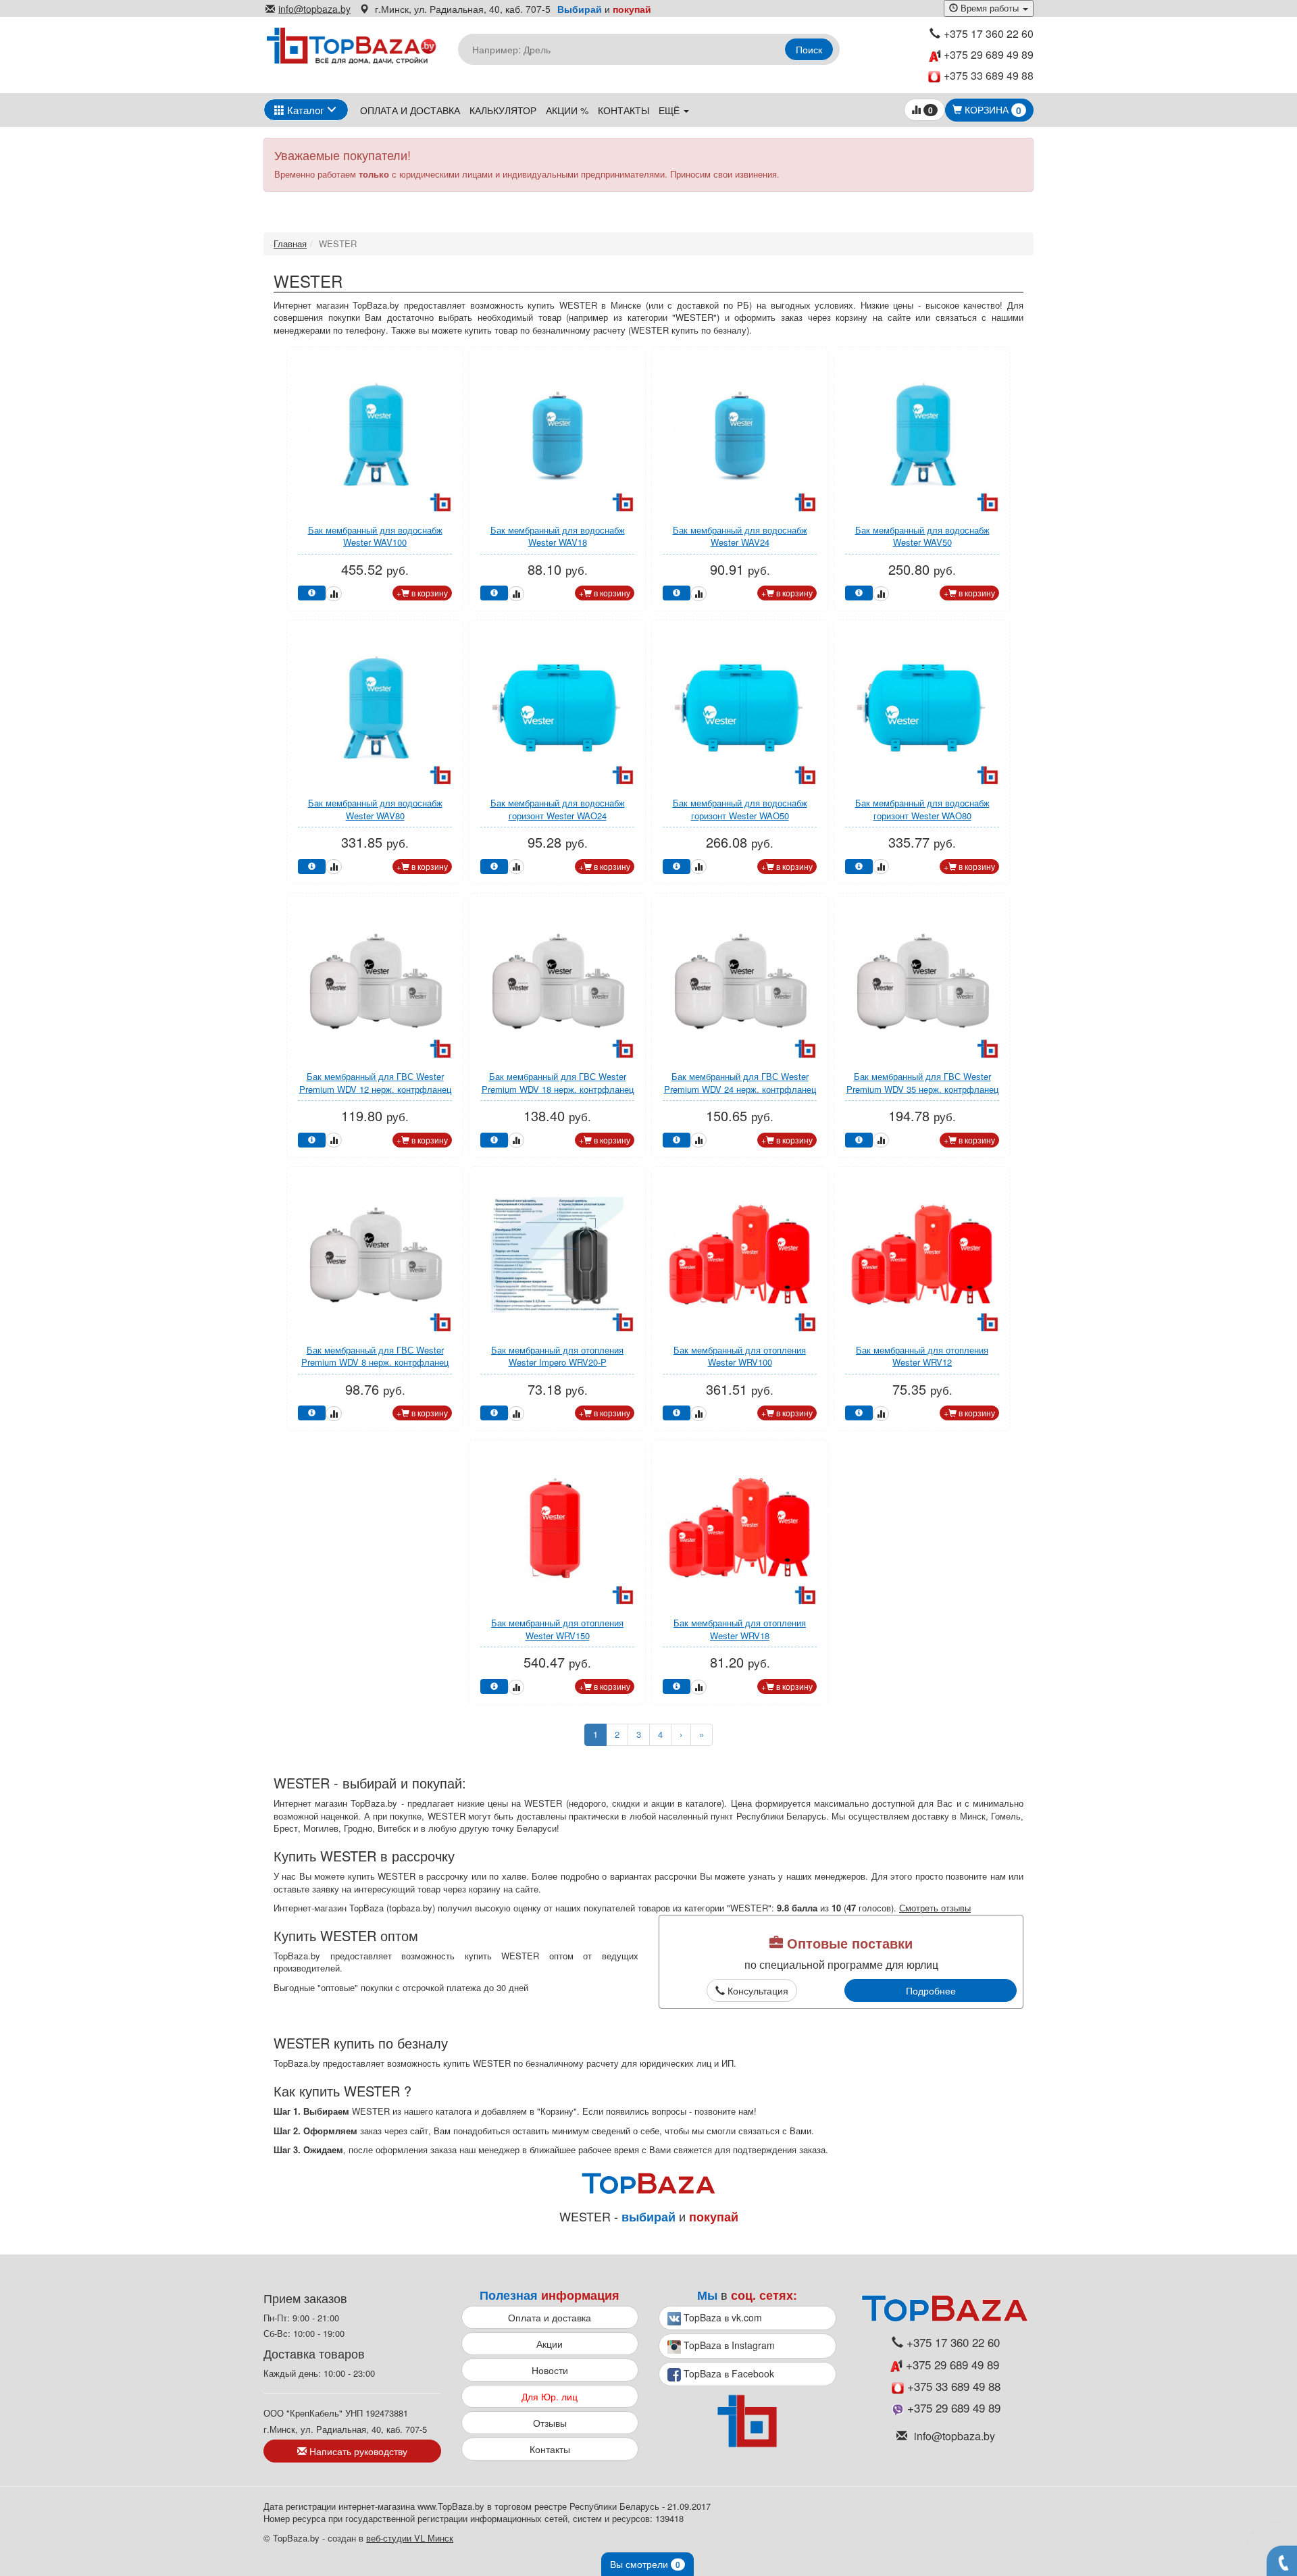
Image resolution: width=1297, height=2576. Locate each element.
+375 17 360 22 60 (989, 34)
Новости (550, 2370)
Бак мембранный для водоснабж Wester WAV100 (375, 536)
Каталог (304, 110)
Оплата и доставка (410, 110)
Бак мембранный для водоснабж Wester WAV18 (558, 536)
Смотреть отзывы (935, 1908)
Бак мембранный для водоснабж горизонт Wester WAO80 (922, 809)
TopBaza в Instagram (728, 2345)
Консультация (757, 1990)
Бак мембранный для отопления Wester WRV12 (922, 1356)
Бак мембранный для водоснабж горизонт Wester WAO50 (740, 809)
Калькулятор (503, 110)
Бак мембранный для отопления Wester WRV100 (740, 1356)
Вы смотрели (645, 2564)
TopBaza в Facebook (728, 2373)
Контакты (624, 110)
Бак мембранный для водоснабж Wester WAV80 (375, 809)
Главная (290, 243)
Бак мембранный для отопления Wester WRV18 (740, 1629)
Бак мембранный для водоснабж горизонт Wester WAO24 (558, 809)
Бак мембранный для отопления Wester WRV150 (557, 1629)
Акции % (567, 110)
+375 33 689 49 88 (989, 76)
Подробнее (931, 1990)
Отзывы (550, 2423)
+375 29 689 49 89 (987, 55)
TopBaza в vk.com (721, 2317)
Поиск (809, 49)
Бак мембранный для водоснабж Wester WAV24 (740, 536)
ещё (670, 110)
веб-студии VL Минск (410, 2538)
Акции (550, 2344)
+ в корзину (422, 593)
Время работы (990, 8)
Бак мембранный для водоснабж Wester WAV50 (922, 536)
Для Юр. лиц (550, 2396)
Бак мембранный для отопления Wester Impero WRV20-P (557, 1356)
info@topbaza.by (314, 9)
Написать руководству (357, 2451)
